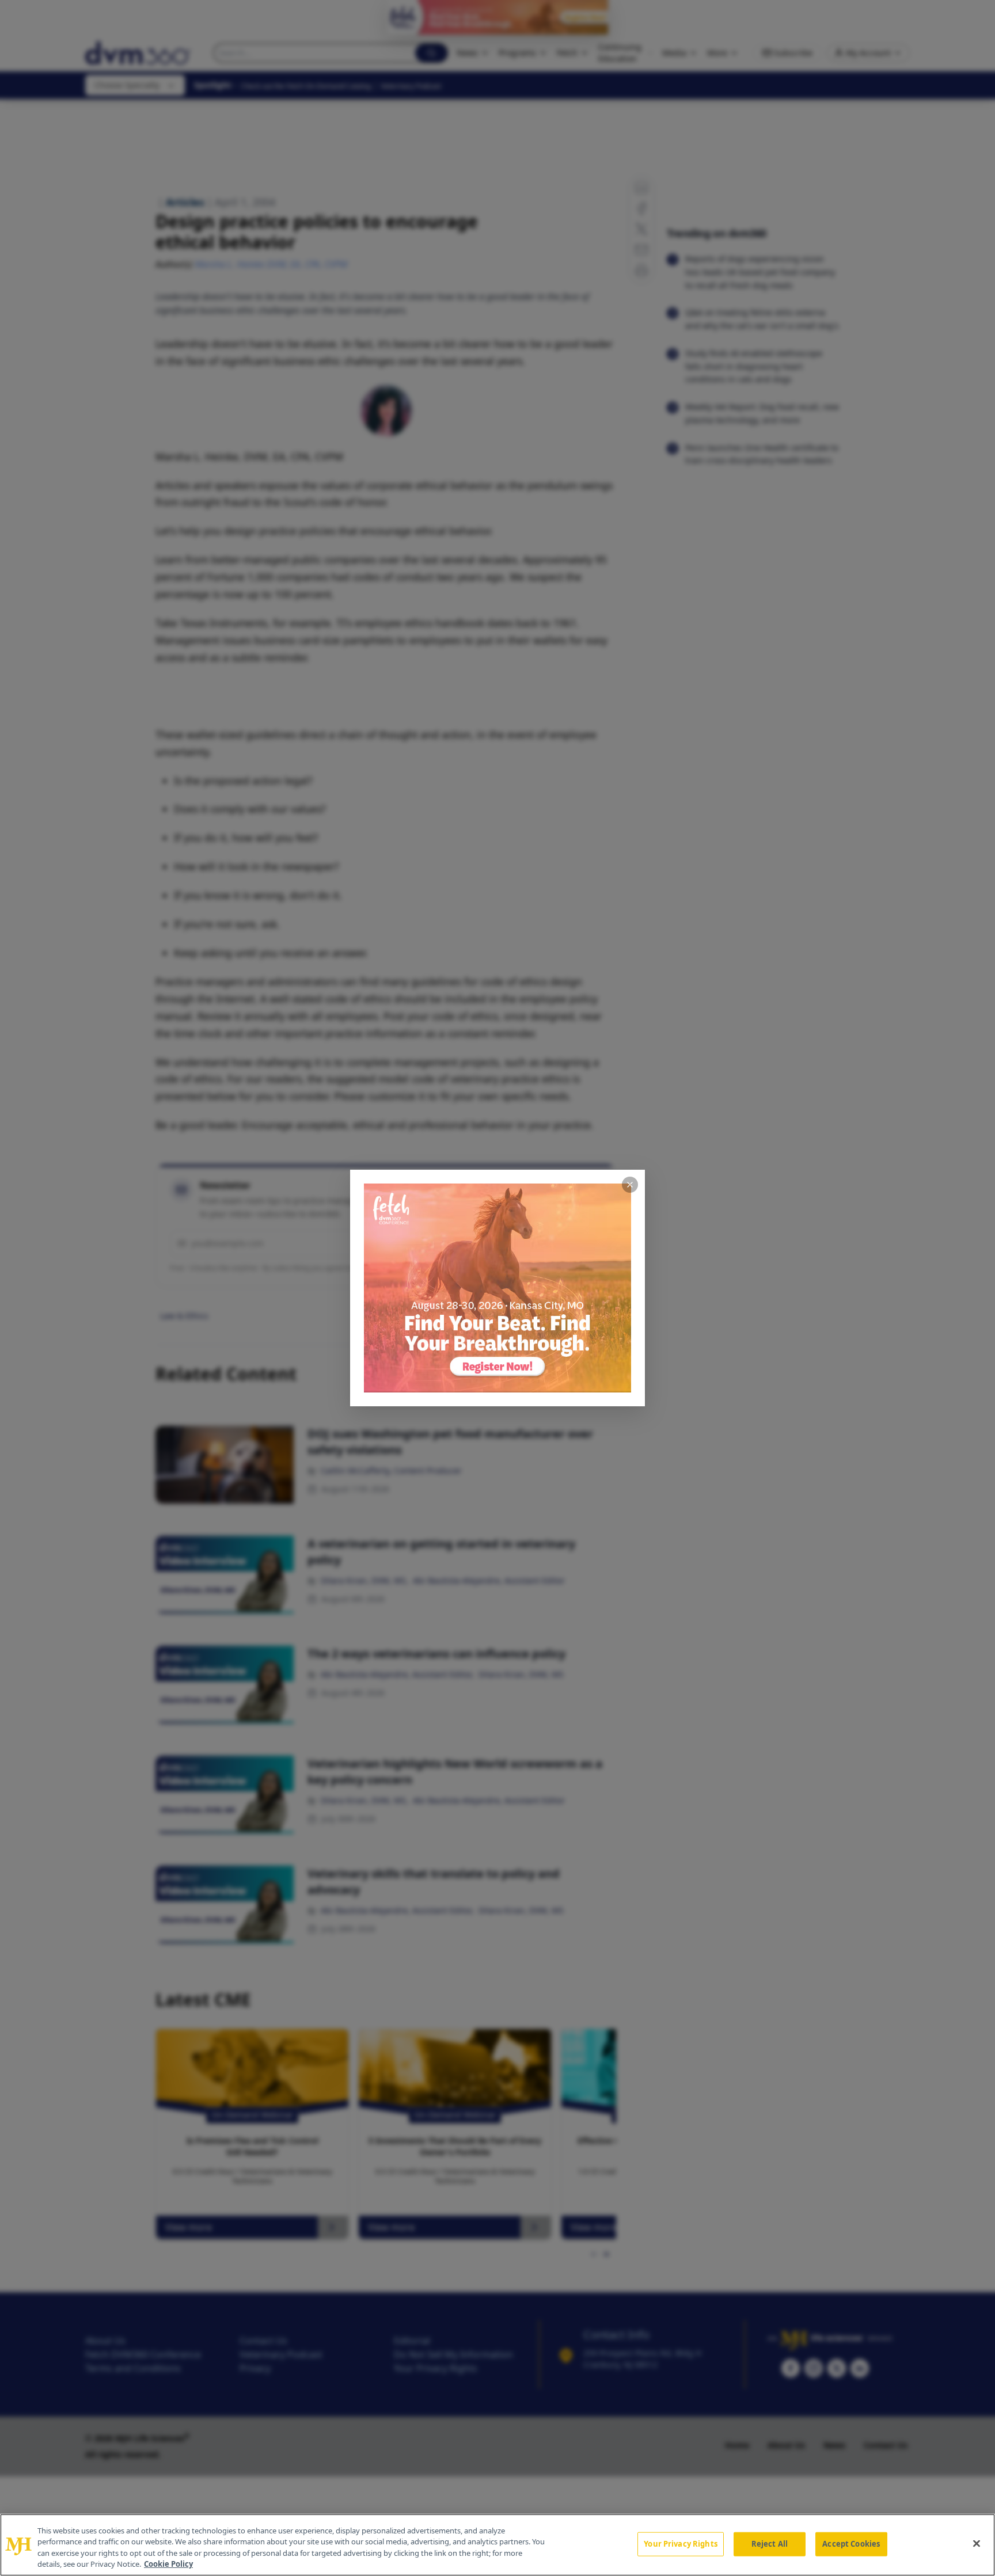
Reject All (770, 2544)
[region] (498, 2545)
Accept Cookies (851, 2544)
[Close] (977, 2543)
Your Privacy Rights (680, 2544)
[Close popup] (630, 1185)
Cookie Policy (168, 2564)
